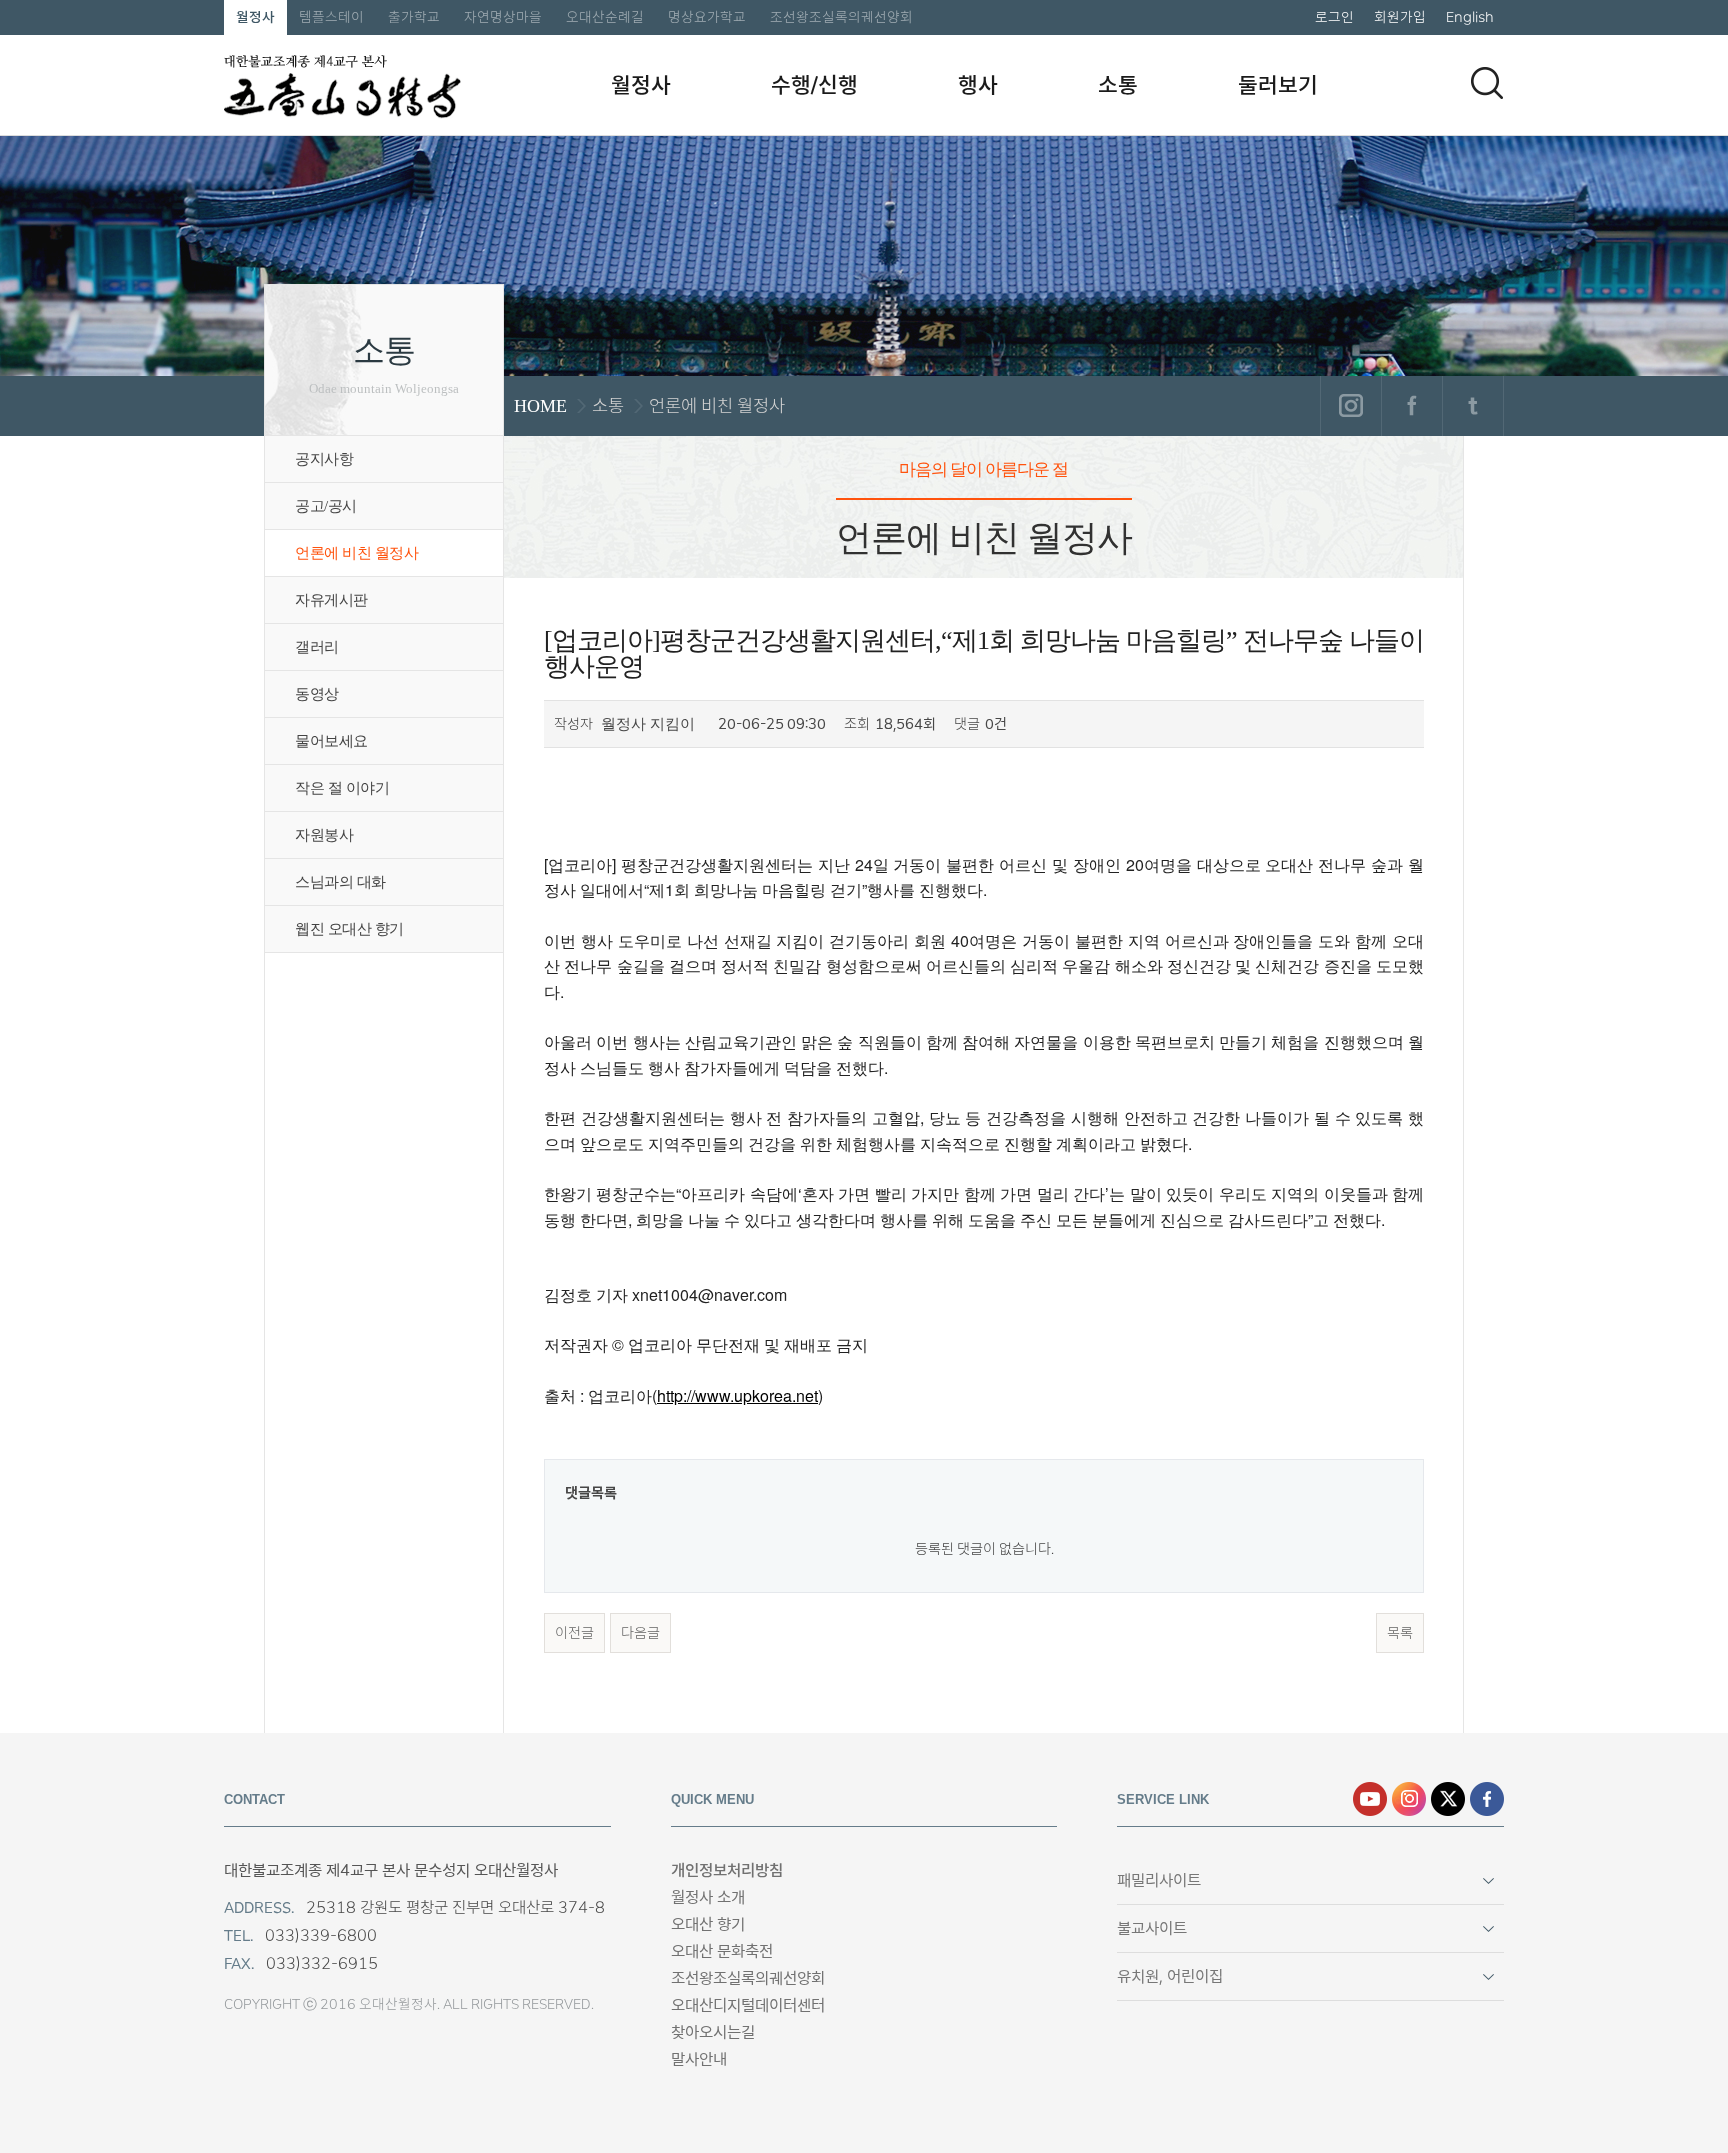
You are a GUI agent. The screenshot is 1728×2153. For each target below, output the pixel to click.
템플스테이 (331, 17)
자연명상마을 (503, 17)
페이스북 (1411, 406)
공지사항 (324, 459)
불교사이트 (1152, 1928)
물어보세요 (331, 741)
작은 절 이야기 (342, 788)
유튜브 (1370, 1799)
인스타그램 (1350, 406)
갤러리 (317, 647)
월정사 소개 (708, 1897)
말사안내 (699, 2059)
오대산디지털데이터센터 (748, 2005)
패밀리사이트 (1159, 1880)
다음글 (640, 1633)
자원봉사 (324, 835)
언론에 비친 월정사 (356, 553)
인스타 (1409, 1799)
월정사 (255, 17)
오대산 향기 (708, 1924)
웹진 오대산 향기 (349, 929)
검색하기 (1487, 83)
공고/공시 (326, 506)
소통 (1118, 85)
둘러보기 (1278, 85)
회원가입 (1400, 17)
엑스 (1448, 1799)
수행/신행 (814, 85)
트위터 (1472, 406)
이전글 (574, 1633)
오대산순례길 (605, 17)
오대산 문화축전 (722, 1951)
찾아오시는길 (713, 2032)
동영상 (317, 694)
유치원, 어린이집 (1170, 1976)
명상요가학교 (707, 17)
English (1470, 17)
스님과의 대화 (340, 882)
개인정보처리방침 (727, 1870)
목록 (1400, 1633)
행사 (978, 85)
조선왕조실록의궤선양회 (841, 17)
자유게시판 (331, 600)
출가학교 (414, 17)
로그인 (1334, 17)
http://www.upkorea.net (737, 1395)
